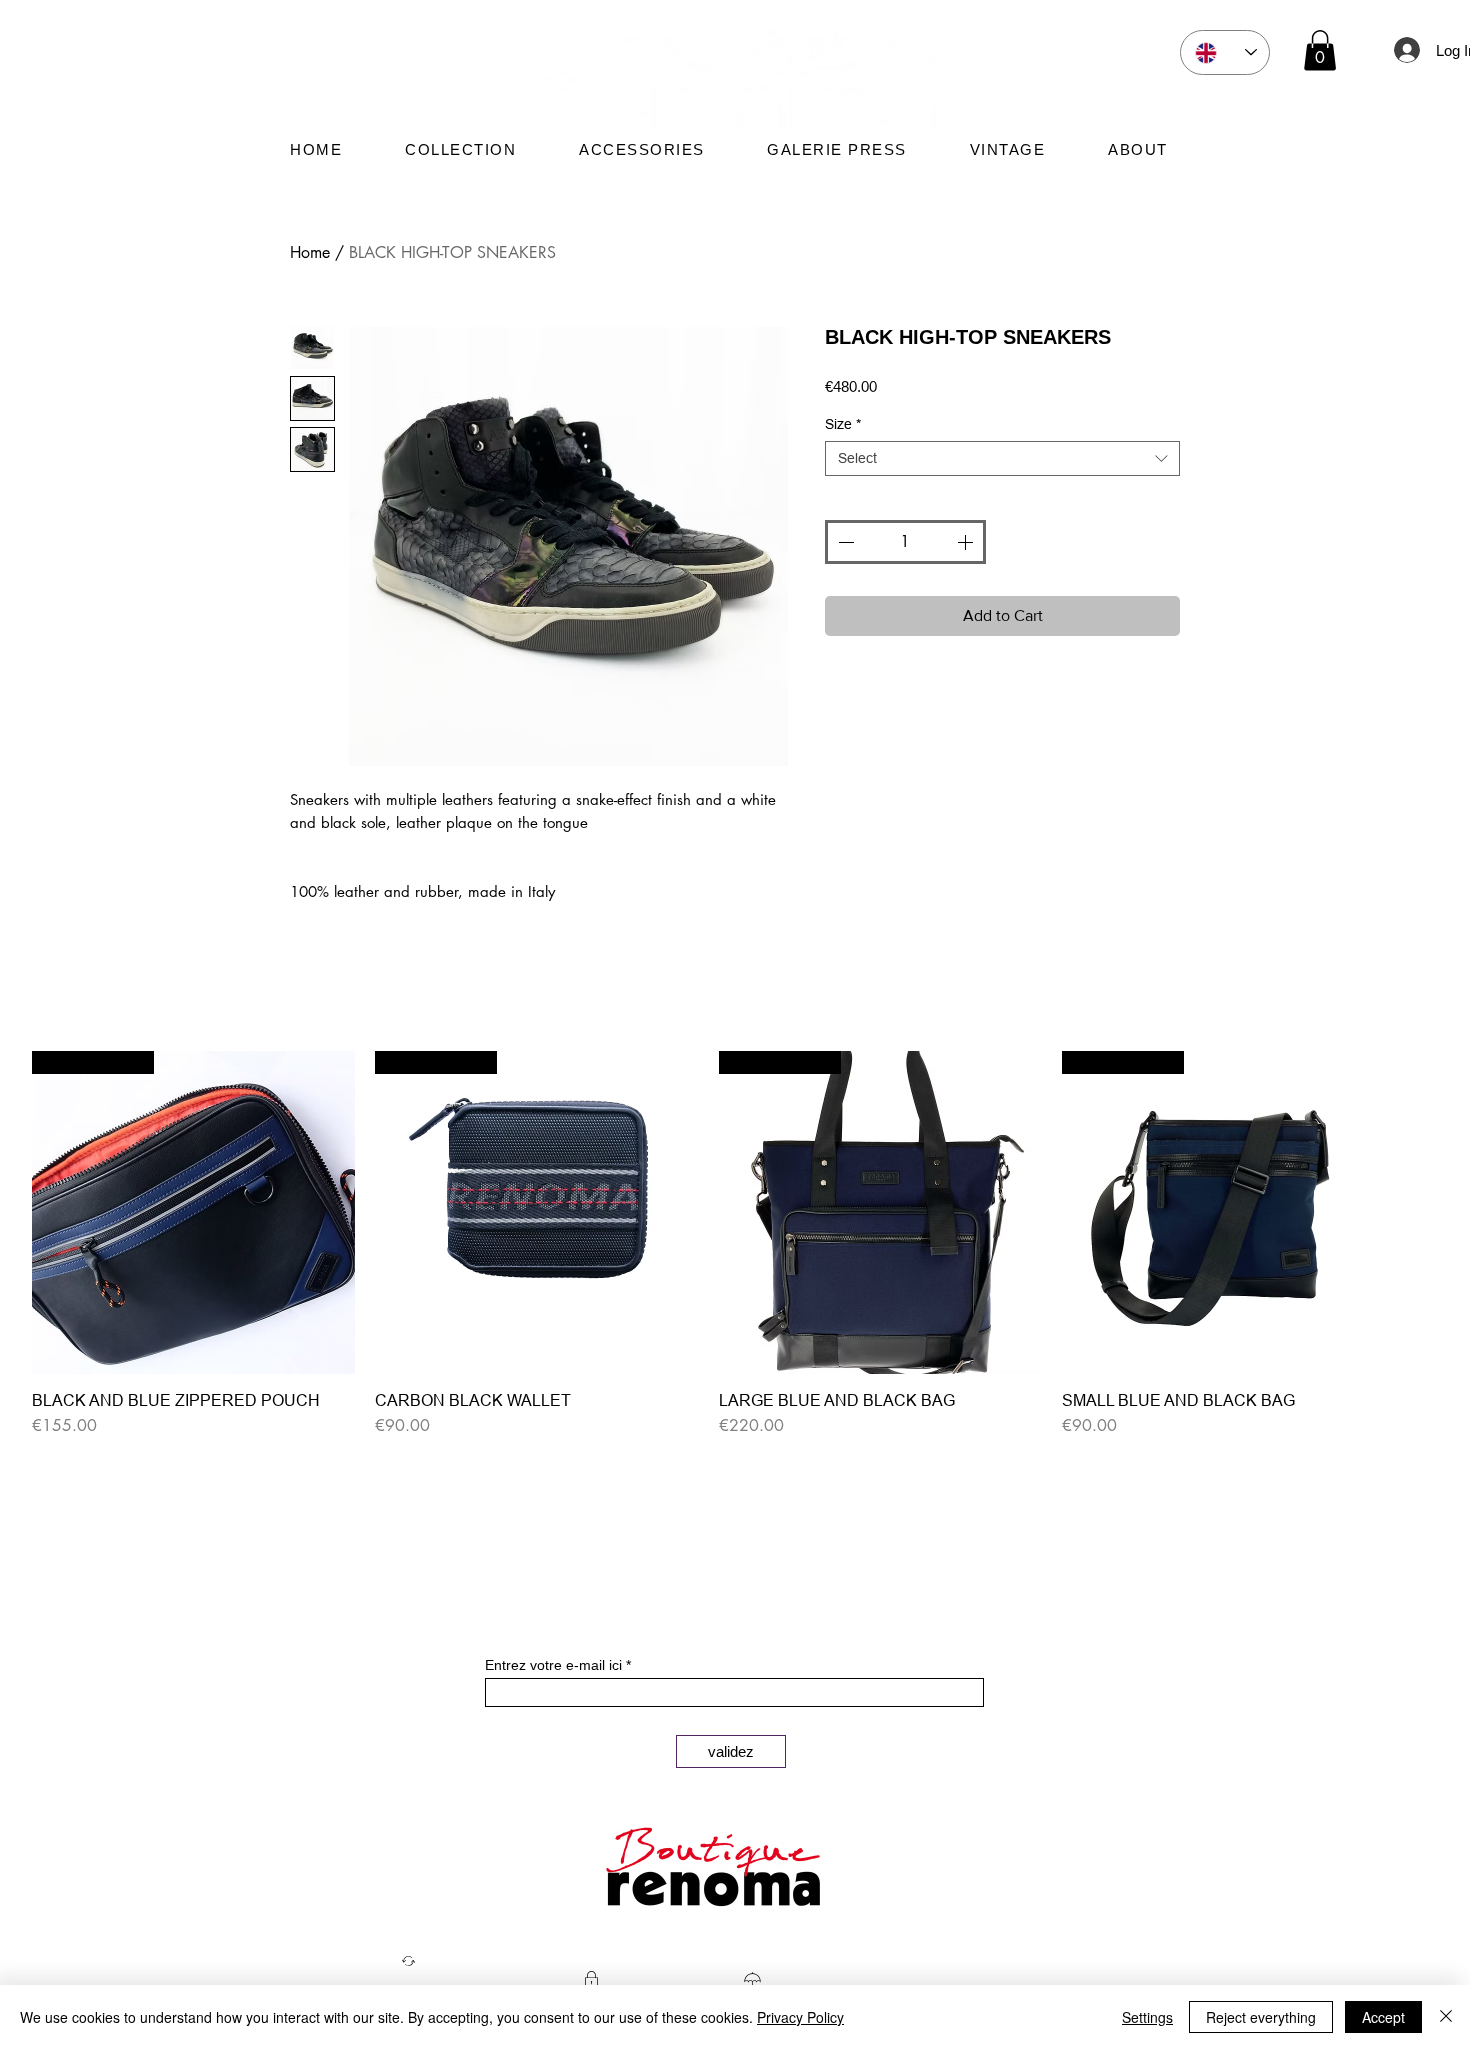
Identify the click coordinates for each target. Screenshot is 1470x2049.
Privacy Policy (800, 2017)
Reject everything (1261, 2017)
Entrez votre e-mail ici (553, 1665)
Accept (1383, 2017)
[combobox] (1002, 458)
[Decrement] (844, 542)
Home (310, 252)
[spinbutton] (905, 542)
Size (843, 424)
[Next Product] (1414, 1211)
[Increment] (967, 542)
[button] (1320, 50)
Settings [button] (1147, 2017)
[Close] (1446, 2017)
